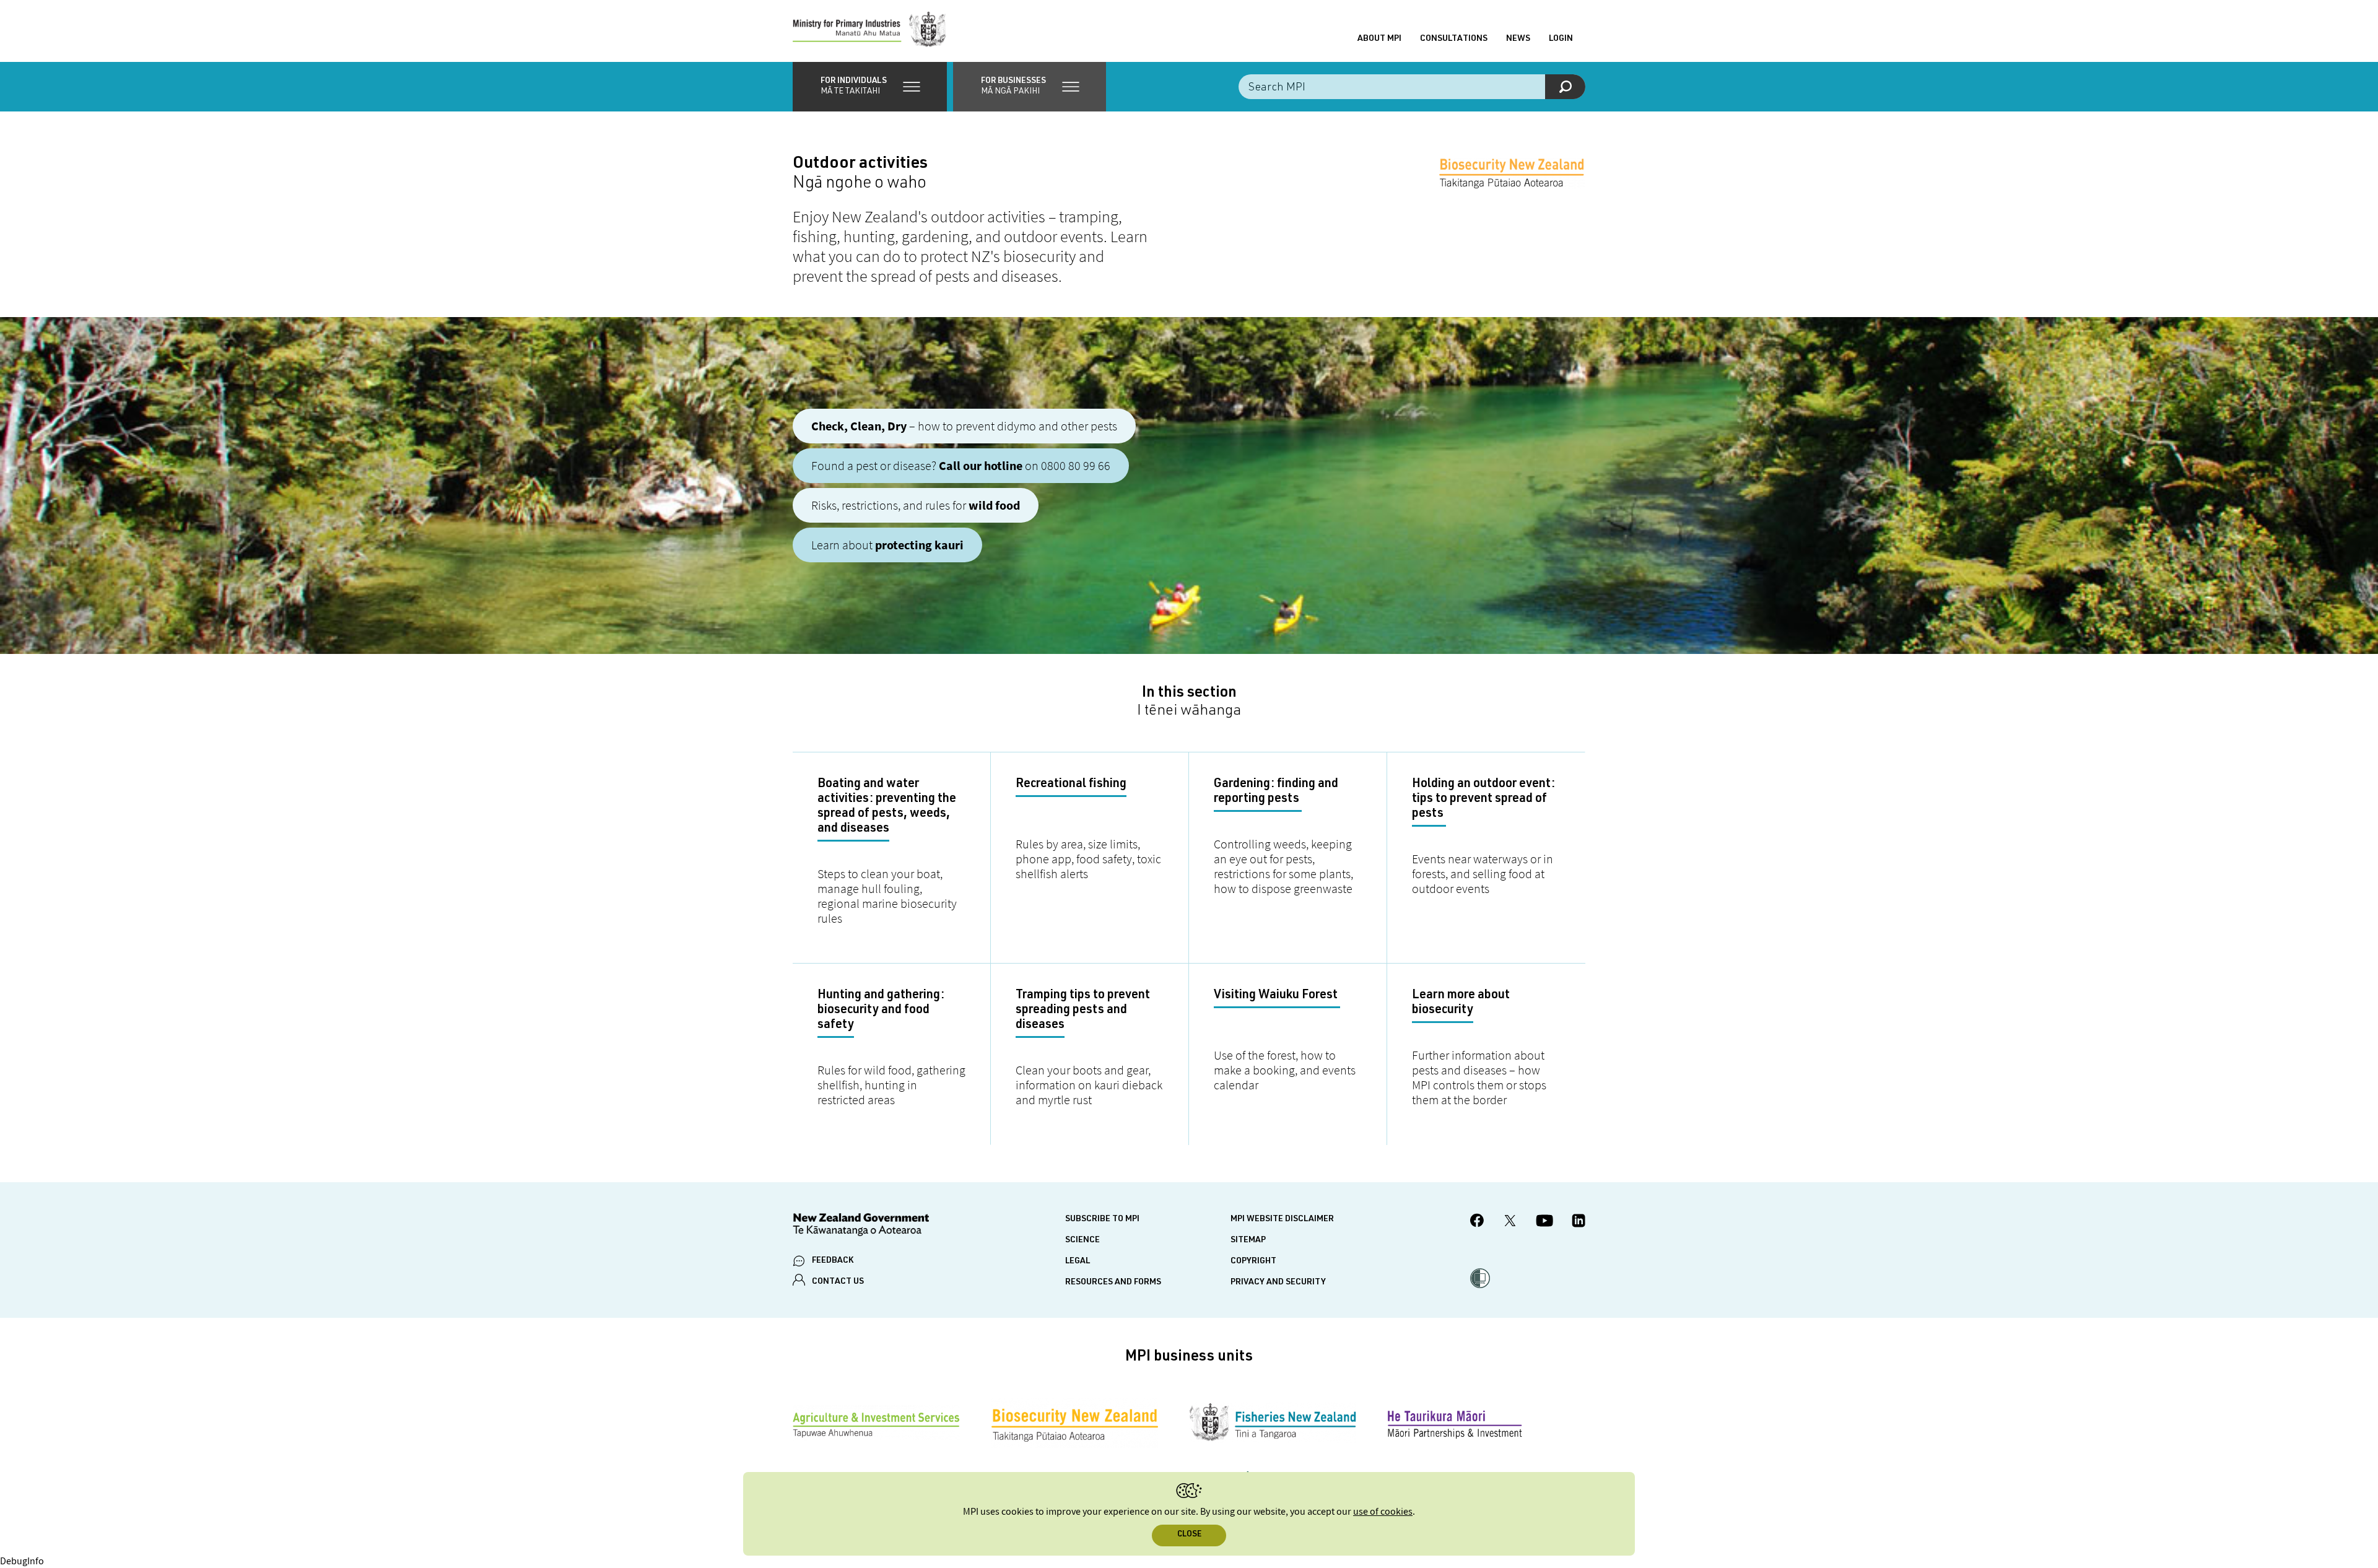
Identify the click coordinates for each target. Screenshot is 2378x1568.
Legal (1078, 1261)
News (1518, 39)
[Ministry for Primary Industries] (869, 31)
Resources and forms (1113, 1283)
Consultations (1454, 39)
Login (1561, 39)
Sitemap (1248, 1240)
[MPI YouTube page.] (1544, 1222)
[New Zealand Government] (861, 1226)
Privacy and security (1278, 1283)
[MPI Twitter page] (1510, 1222)
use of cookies (1383, 1512)
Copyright (1253, 1261)
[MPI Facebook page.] (1477, 1222)
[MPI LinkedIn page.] (1579, 1222)
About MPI (1379, 39)
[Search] (1565, 87)
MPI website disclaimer (1282, 1219)
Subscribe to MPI (1102, 1219)
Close (1189, 1535)
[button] (870, 87)
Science (1082, 1240)
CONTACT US (838, 1282)
